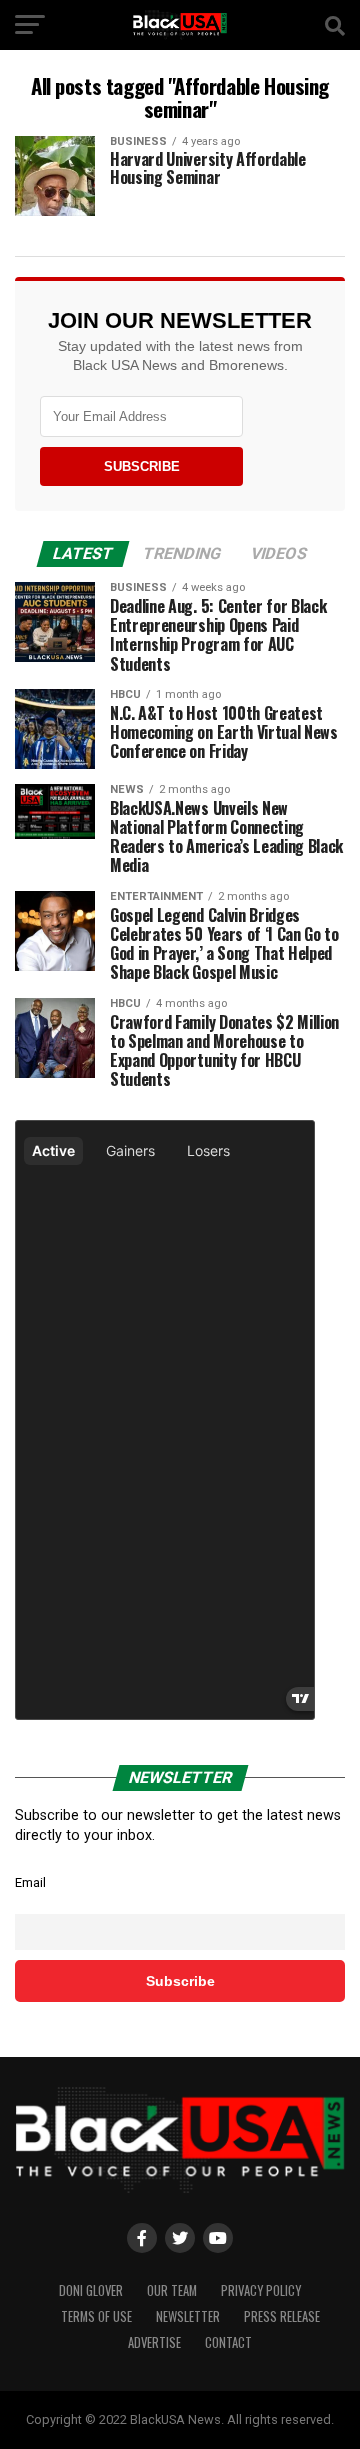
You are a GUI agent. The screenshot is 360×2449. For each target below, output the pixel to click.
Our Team (172, 2290)
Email (30, 1882)
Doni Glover (91, 2290)
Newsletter (188, 2316)
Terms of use (96, 2316)
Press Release (282, 2316)
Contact (228, 2342)
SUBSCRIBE (142, 466)
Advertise (154, 2342)
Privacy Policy (261, 2290)
